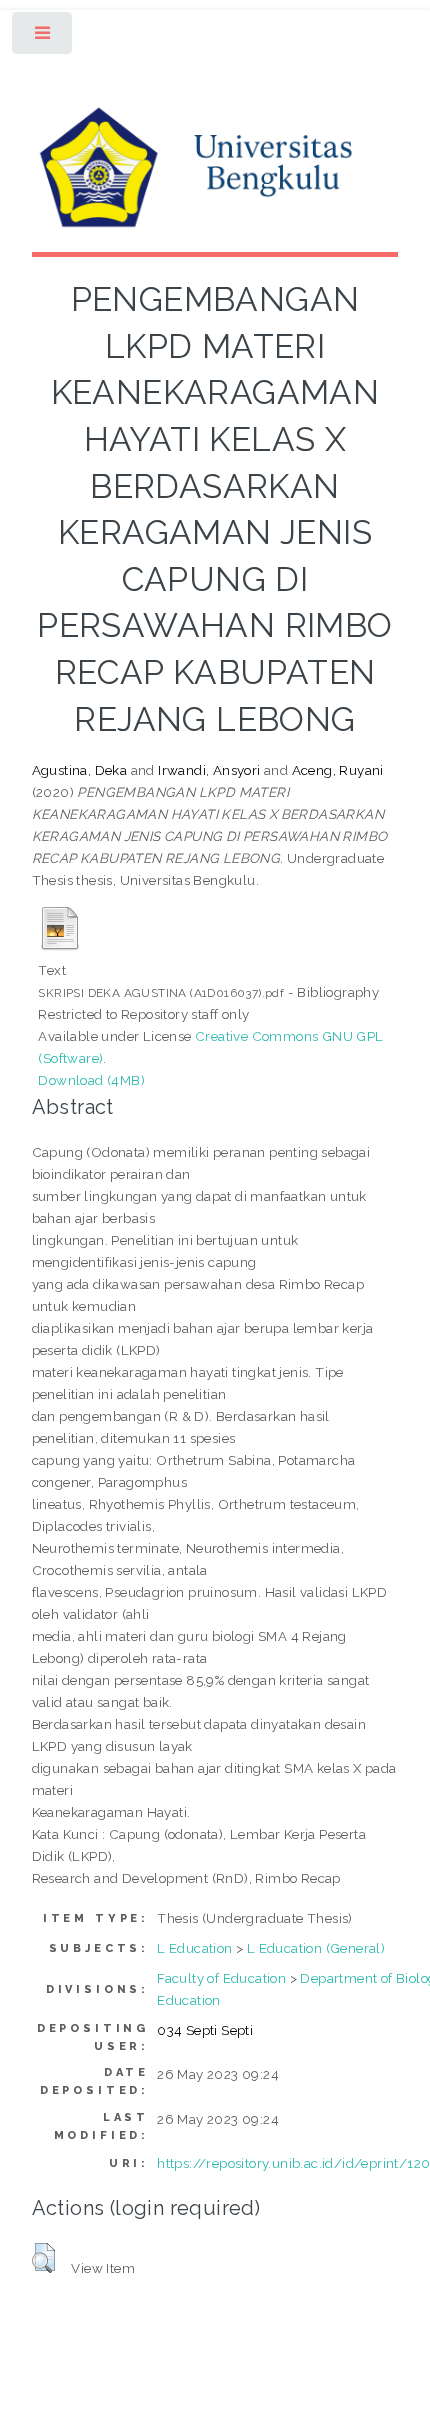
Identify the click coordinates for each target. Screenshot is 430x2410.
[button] (43, 2258)
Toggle (43, 37)
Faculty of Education (221, 1978)
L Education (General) (316, 1948)
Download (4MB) (91, 1080)
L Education (194, 1948)
